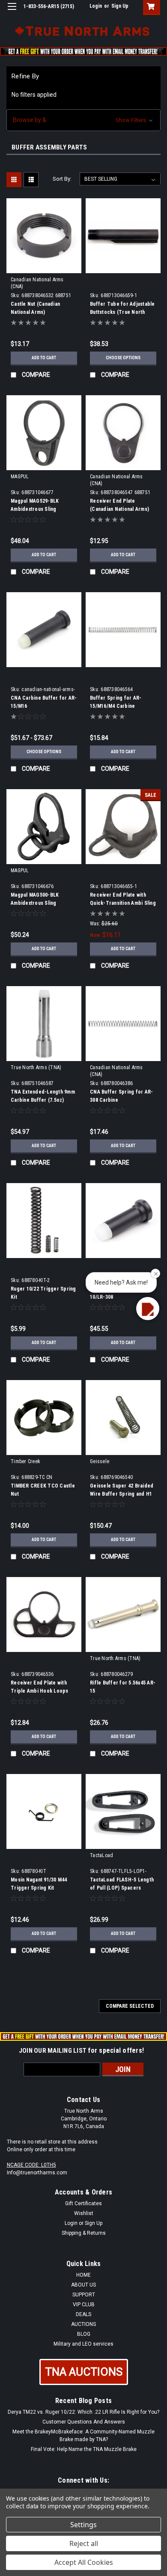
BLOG (84, 2334)
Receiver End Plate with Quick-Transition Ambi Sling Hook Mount (123, 903)
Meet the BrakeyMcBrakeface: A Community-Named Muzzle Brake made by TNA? (83, 2436)
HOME (83, 2275)
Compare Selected (130, 2006)
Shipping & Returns (84, 2233)
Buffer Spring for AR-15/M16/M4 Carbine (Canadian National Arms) (119, 706)
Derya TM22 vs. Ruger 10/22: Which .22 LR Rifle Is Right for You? (83, 2412)
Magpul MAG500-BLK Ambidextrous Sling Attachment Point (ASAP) (40, 903)
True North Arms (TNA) (36, 1067)
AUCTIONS (83, 2324)
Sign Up (120, 6)
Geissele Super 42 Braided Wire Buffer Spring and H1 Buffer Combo (122, 1494)
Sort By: (62, 179)
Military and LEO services (83, 2344)
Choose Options (123, 358)
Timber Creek (25, 1461)
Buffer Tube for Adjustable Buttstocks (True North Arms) (122, 312)
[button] (83, 120)
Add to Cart (44, 358)
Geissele (100, 1461)
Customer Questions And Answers (84, 2422)
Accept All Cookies (84, 2562)
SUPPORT (84, 2295)
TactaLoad (101, 1855)
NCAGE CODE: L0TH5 (31, 2165)
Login (96, 6)
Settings (83, 2525)
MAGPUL (20, 477)
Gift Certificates (83, 2203)
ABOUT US (83, 2285)
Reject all (84, 2543)
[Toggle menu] (12, 12)
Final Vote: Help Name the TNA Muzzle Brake (84, 2449)
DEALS (83, 2314)
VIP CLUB (84, 2305)
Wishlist (84, 2213)
